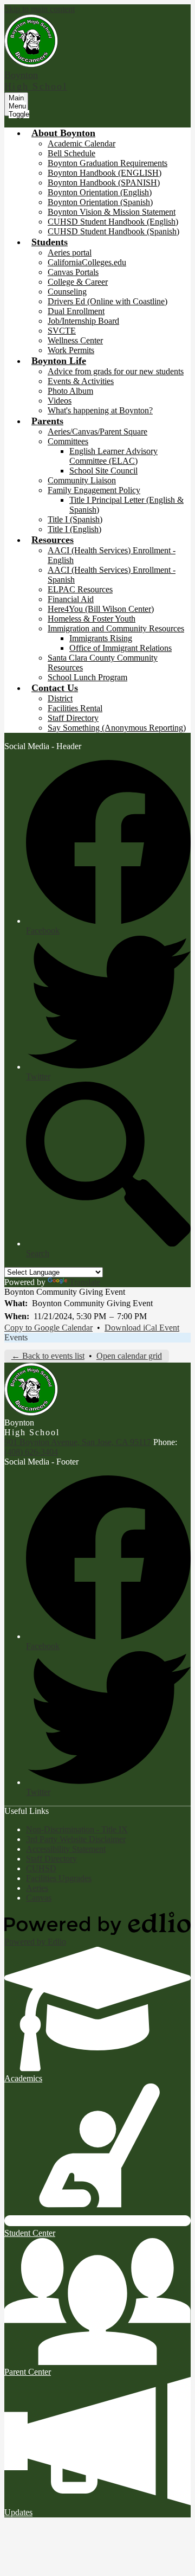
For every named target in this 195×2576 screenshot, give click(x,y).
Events (16, 1337)
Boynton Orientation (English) (100, 192)
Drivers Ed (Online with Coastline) (108, 301)
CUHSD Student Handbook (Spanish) (113, 231)
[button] (63, 133)
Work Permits (71, 350)
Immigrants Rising (101, 638)
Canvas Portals (73, 272)
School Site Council (103, 471)
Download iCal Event (142, 1328)
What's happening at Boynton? (100, 410)
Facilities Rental (75, 708)
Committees (68, 441)
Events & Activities (81, 381)
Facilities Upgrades (59, 1878)
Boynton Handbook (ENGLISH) (105, 173)
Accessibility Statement (66, 1849)
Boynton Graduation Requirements (108, 163)
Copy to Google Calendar (48, 1328)
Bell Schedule (71, 153)
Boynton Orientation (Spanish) (100, 202)
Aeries (37, 1888)
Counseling (67, 292)
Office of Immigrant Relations (121, 648)
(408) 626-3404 (31, 1452)
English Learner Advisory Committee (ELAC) (113, 456)
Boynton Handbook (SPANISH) (104, 183)
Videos (60, 401)
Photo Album (70, 391)
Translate (85, 1282)
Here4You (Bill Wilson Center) (101, 609)
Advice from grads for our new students (116, 371)
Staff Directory (73, 718)
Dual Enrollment (76, 311)
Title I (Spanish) (75, 519)
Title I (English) (74, 529)
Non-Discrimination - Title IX (77, 1829)
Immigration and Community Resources (116, 628)
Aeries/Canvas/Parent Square (97, 432)
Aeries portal (70, 253)
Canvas (39, 1898)
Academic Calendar (82, 143)
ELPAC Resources (80, 589)
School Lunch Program (87, 677)
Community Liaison (82, 480)
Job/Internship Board (83, 321)
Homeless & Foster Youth (92, 619)
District (60, 698)
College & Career (78, 282)
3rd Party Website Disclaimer (76, 1839)
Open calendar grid (129, 1356)
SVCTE (62, 331)
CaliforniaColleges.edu (87, 262)
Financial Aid (71, 599)
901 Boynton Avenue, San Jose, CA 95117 (78, 1442)
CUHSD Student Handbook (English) (113, 222)
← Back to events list (48, 1356)
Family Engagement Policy (94, 490)
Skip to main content (40, 9)
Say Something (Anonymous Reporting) (117, 728)
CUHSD (41, 1868)
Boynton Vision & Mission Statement (112, 212)
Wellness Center (75, 340)
